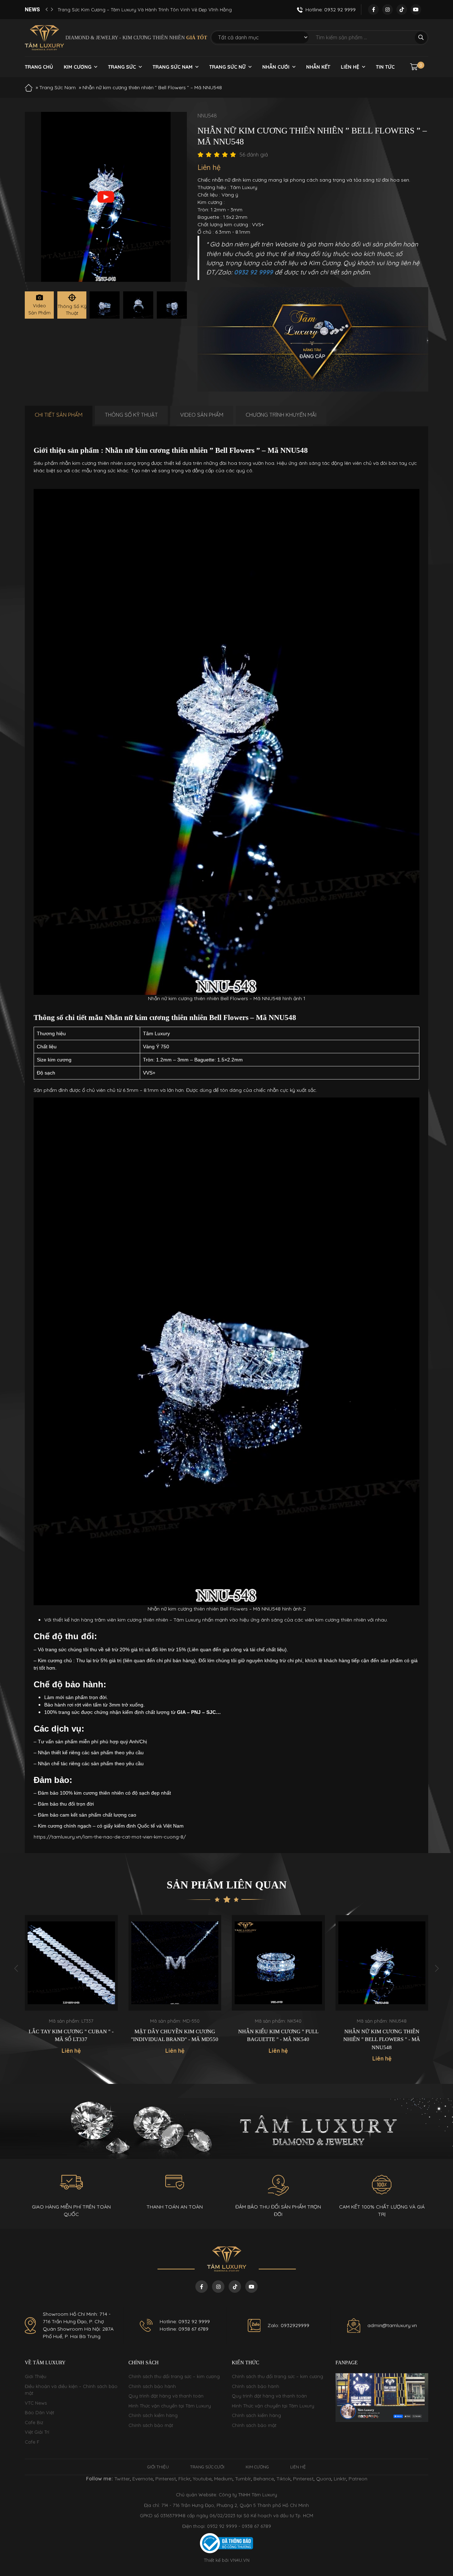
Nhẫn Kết (318, 67)
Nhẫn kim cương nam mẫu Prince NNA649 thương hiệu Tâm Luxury (382, 2039)
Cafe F (32, 2442)
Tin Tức (385, 67)
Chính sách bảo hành (152, 2386)
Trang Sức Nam (173, 67)
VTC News (36, 2403)
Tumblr (243, 2479)
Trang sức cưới (207, 2467)
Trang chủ (39, 67)
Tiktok (283, 2479)
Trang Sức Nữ (227, 67)
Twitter (122, 2479)
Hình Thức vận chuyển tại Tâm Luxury (170, 2406)
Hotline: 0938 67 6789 (184, 2329)
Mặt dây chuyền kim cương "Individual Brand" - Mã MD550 (71, 2036)
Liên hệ (350, 67)
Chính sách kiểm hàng (153, 2415)
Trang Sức (122, 67)
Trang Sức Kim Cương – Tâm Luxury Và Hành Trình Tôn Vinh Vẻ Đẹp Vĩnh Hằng (145, 10)
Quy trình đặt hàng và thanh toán (166, 2396)
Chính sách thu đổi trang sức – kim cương (174, 2376)
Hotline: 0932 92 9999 (185, 2321)
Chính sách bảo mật (151, 2425)
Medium (223, 2479)
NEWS (32, 10)
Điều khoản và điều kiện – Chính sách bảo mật (71, 2390)
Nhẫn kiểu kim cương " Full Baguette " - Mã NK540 (175, 2036)
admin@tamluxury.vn (392, 2325)
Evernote (143, 2479)
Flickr (184, 2479)
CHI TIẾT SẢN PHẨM (59, 415)
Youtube (202, 2479)
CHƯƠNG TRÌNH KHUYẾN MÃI (281, 415)
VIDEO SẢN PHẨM (202, 415)
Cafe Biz (34, 2422)
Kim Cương (78, 67)
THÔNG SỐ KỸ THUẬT (131, 415)
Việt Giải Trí (37, 2432)
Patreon (358, 2479)
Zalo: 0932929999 (288, 2325)
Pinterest (166, 2479)
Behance (264, 2479)
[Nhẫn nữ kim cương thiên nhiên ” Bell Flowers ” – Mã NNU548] (105, 305)
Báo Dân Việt (39, 2412)
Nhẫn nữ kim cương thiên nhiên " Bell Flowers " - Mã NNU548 (278, 2039)
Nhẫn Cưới (276, 67)
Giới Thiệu (36, 2376)
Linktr (340, 2479)
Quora (324, 2479)
